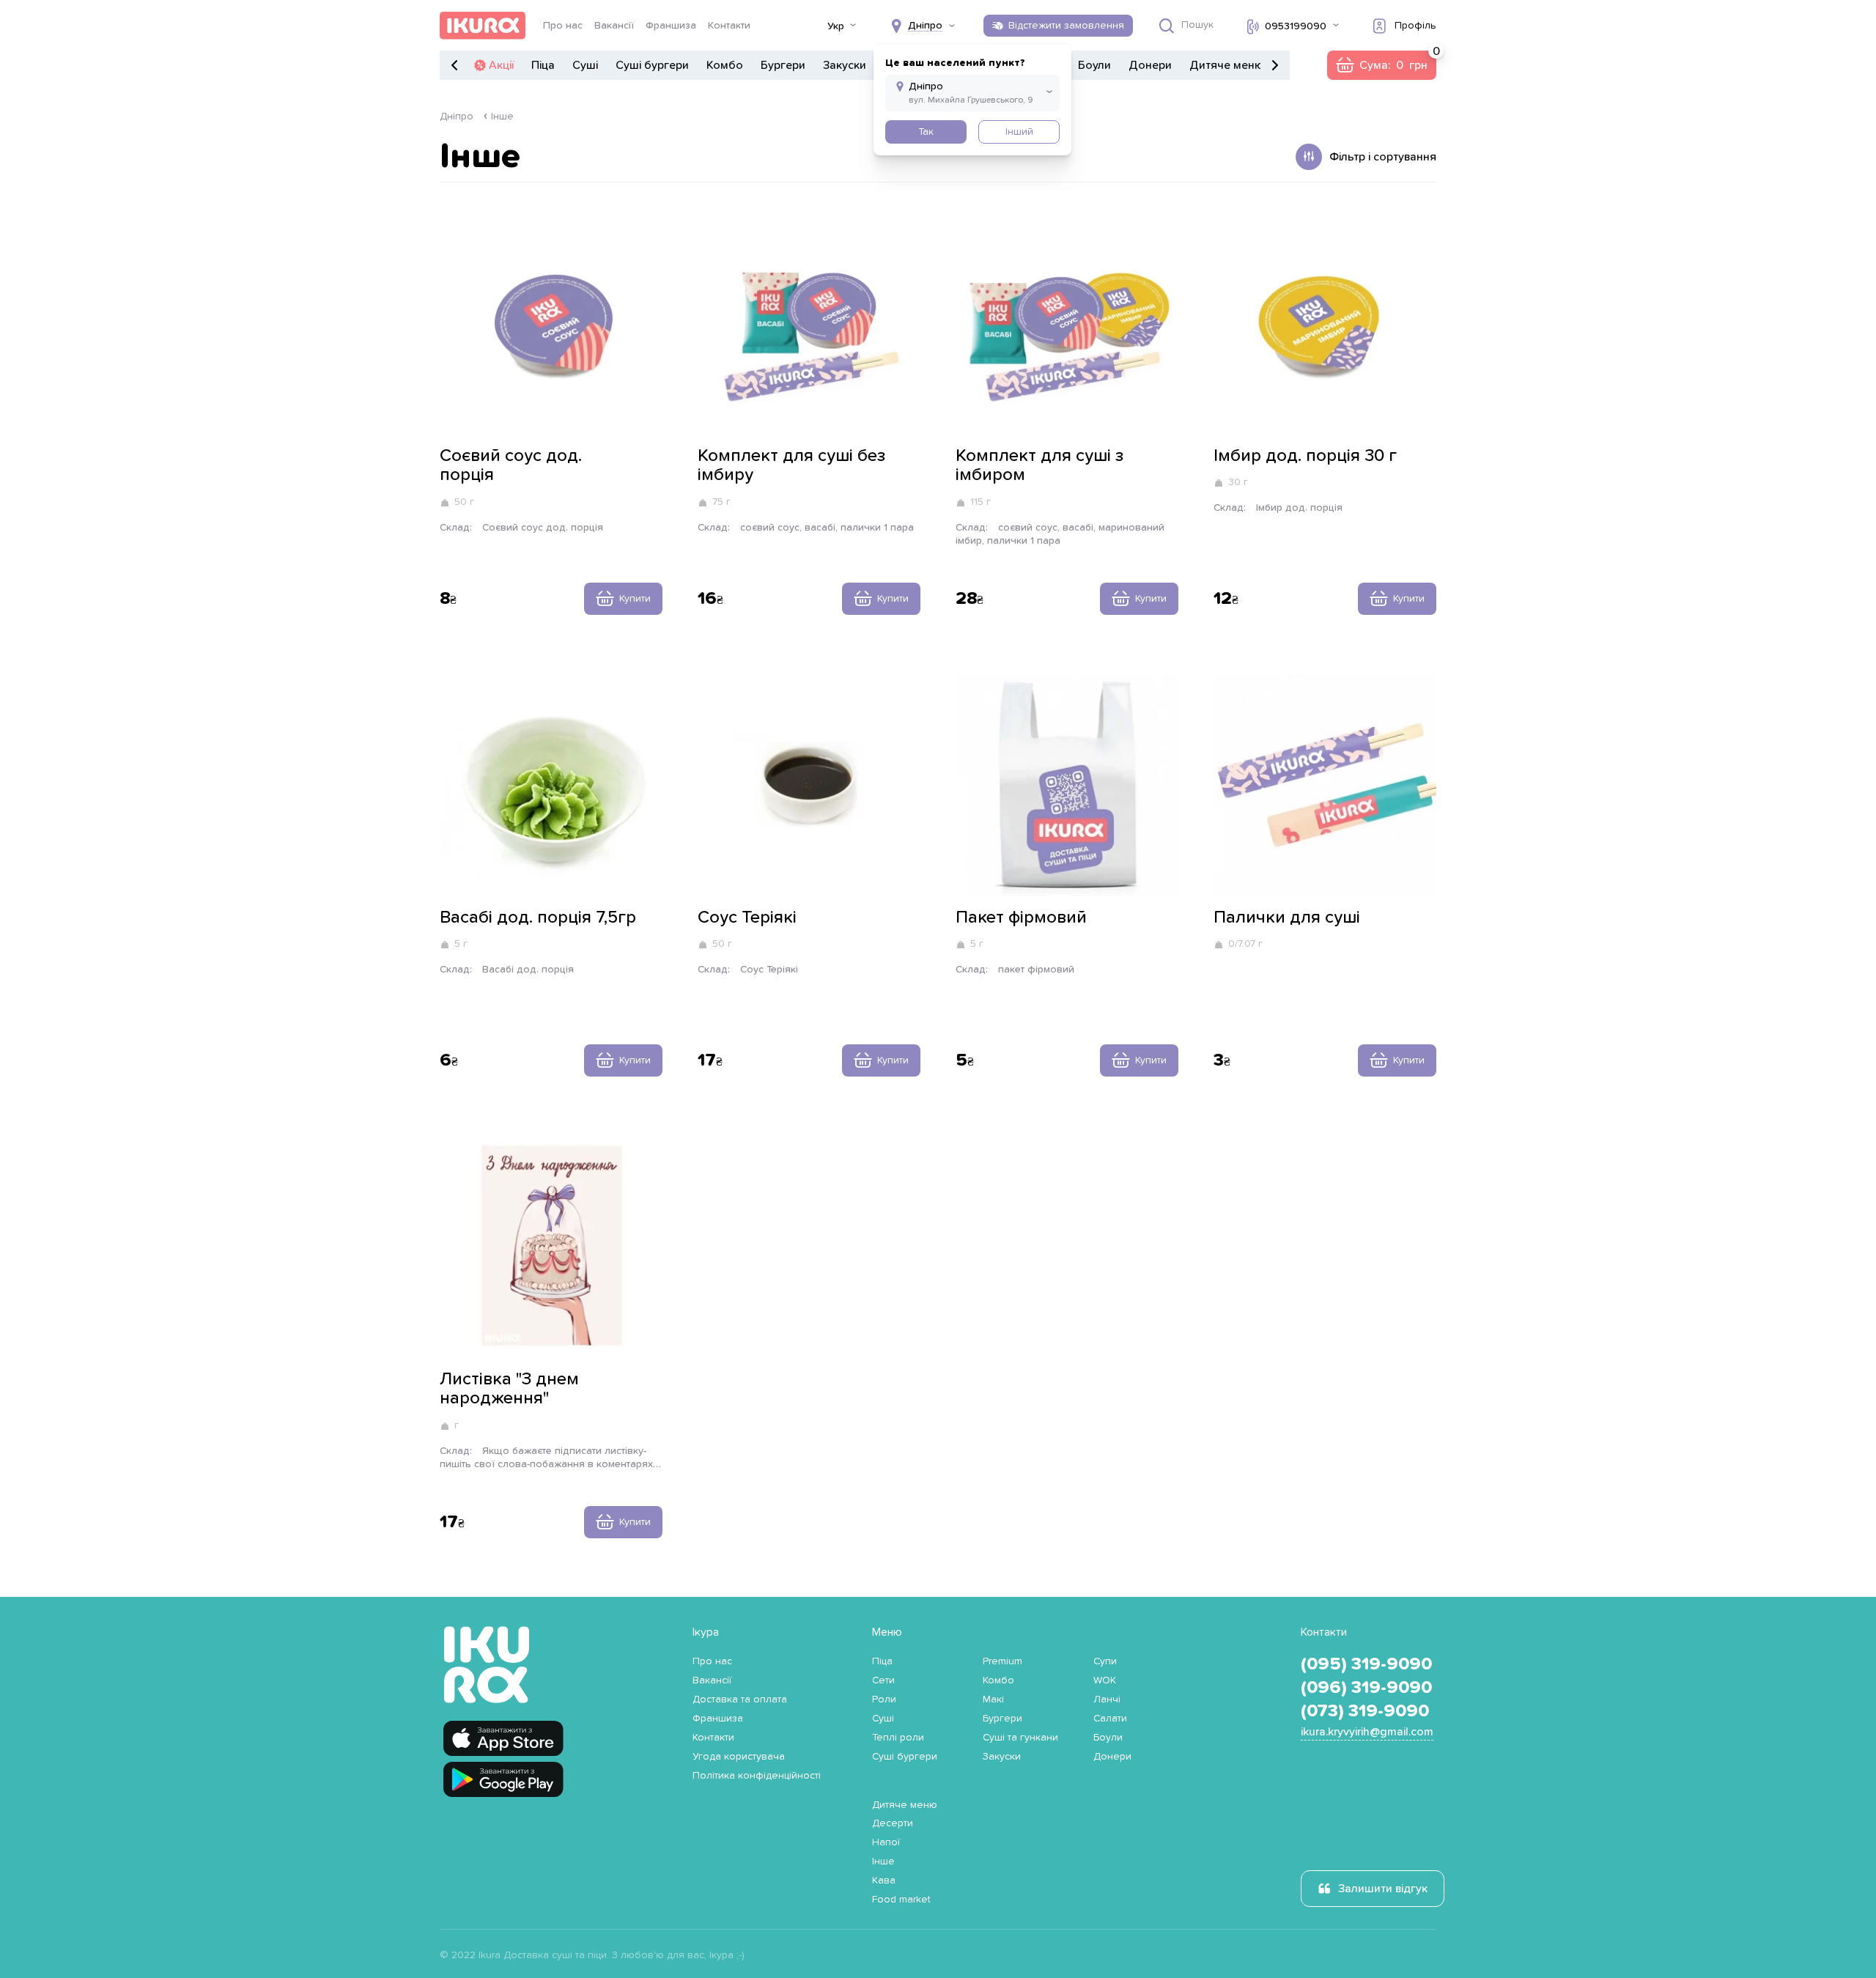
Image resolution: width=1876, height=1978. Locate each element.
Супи (1105, 1661)
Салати (1110, 1719)
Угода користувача (739, 1757)
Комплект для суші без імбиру (791, 465)
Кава (884, 1881)
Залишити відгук (1383, 1889)
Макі (993, 1700)
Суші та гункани (1020, 1738)
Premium (1002, 1661)
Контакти (729, 26)
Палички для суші (1287, 918)
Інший (1019, 132)
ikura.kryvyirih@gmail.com (1367, 1732)
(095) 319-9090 (1366, 1664)
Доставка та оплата (740, 1700)
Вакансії (614, 26)
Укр (836, 26)
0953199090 (1296, 26)
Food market (901, 1900)
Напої (886, 1842)
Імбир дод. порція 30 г (1305, 456)
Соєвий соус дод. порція (511, 465)
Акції (501, 65)
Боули (1094, 65)
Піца (543, 65)
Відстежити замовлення (1066, 26)
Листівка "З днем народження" (509, 1389)
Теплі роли (898, 1738)
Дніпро (457, 117)
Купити (635, 599)
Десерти (893, 1823)
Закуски (845, 65)
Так (926, 132)
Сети (883, 1680)
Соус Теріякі (747, 918)
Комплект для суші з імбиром (1039, 465)
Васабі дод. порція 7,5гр (538, 918)
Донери (1150, 65)
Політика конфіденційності (757, 1776)
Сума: (1381, 65)
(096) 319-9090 (1366, 1688)
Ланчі (1107, 1700)
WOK (1105, 1680)
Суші (585, 65)
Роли (884, 1700)
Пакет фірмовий (1021, 918)
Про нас (563, 26)
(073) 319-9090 (1365, 1711)
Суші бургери (652, 65)
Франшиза (671, 26)
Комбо (725, 65)
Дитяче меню (1226, 65)
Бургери (783, 65)
